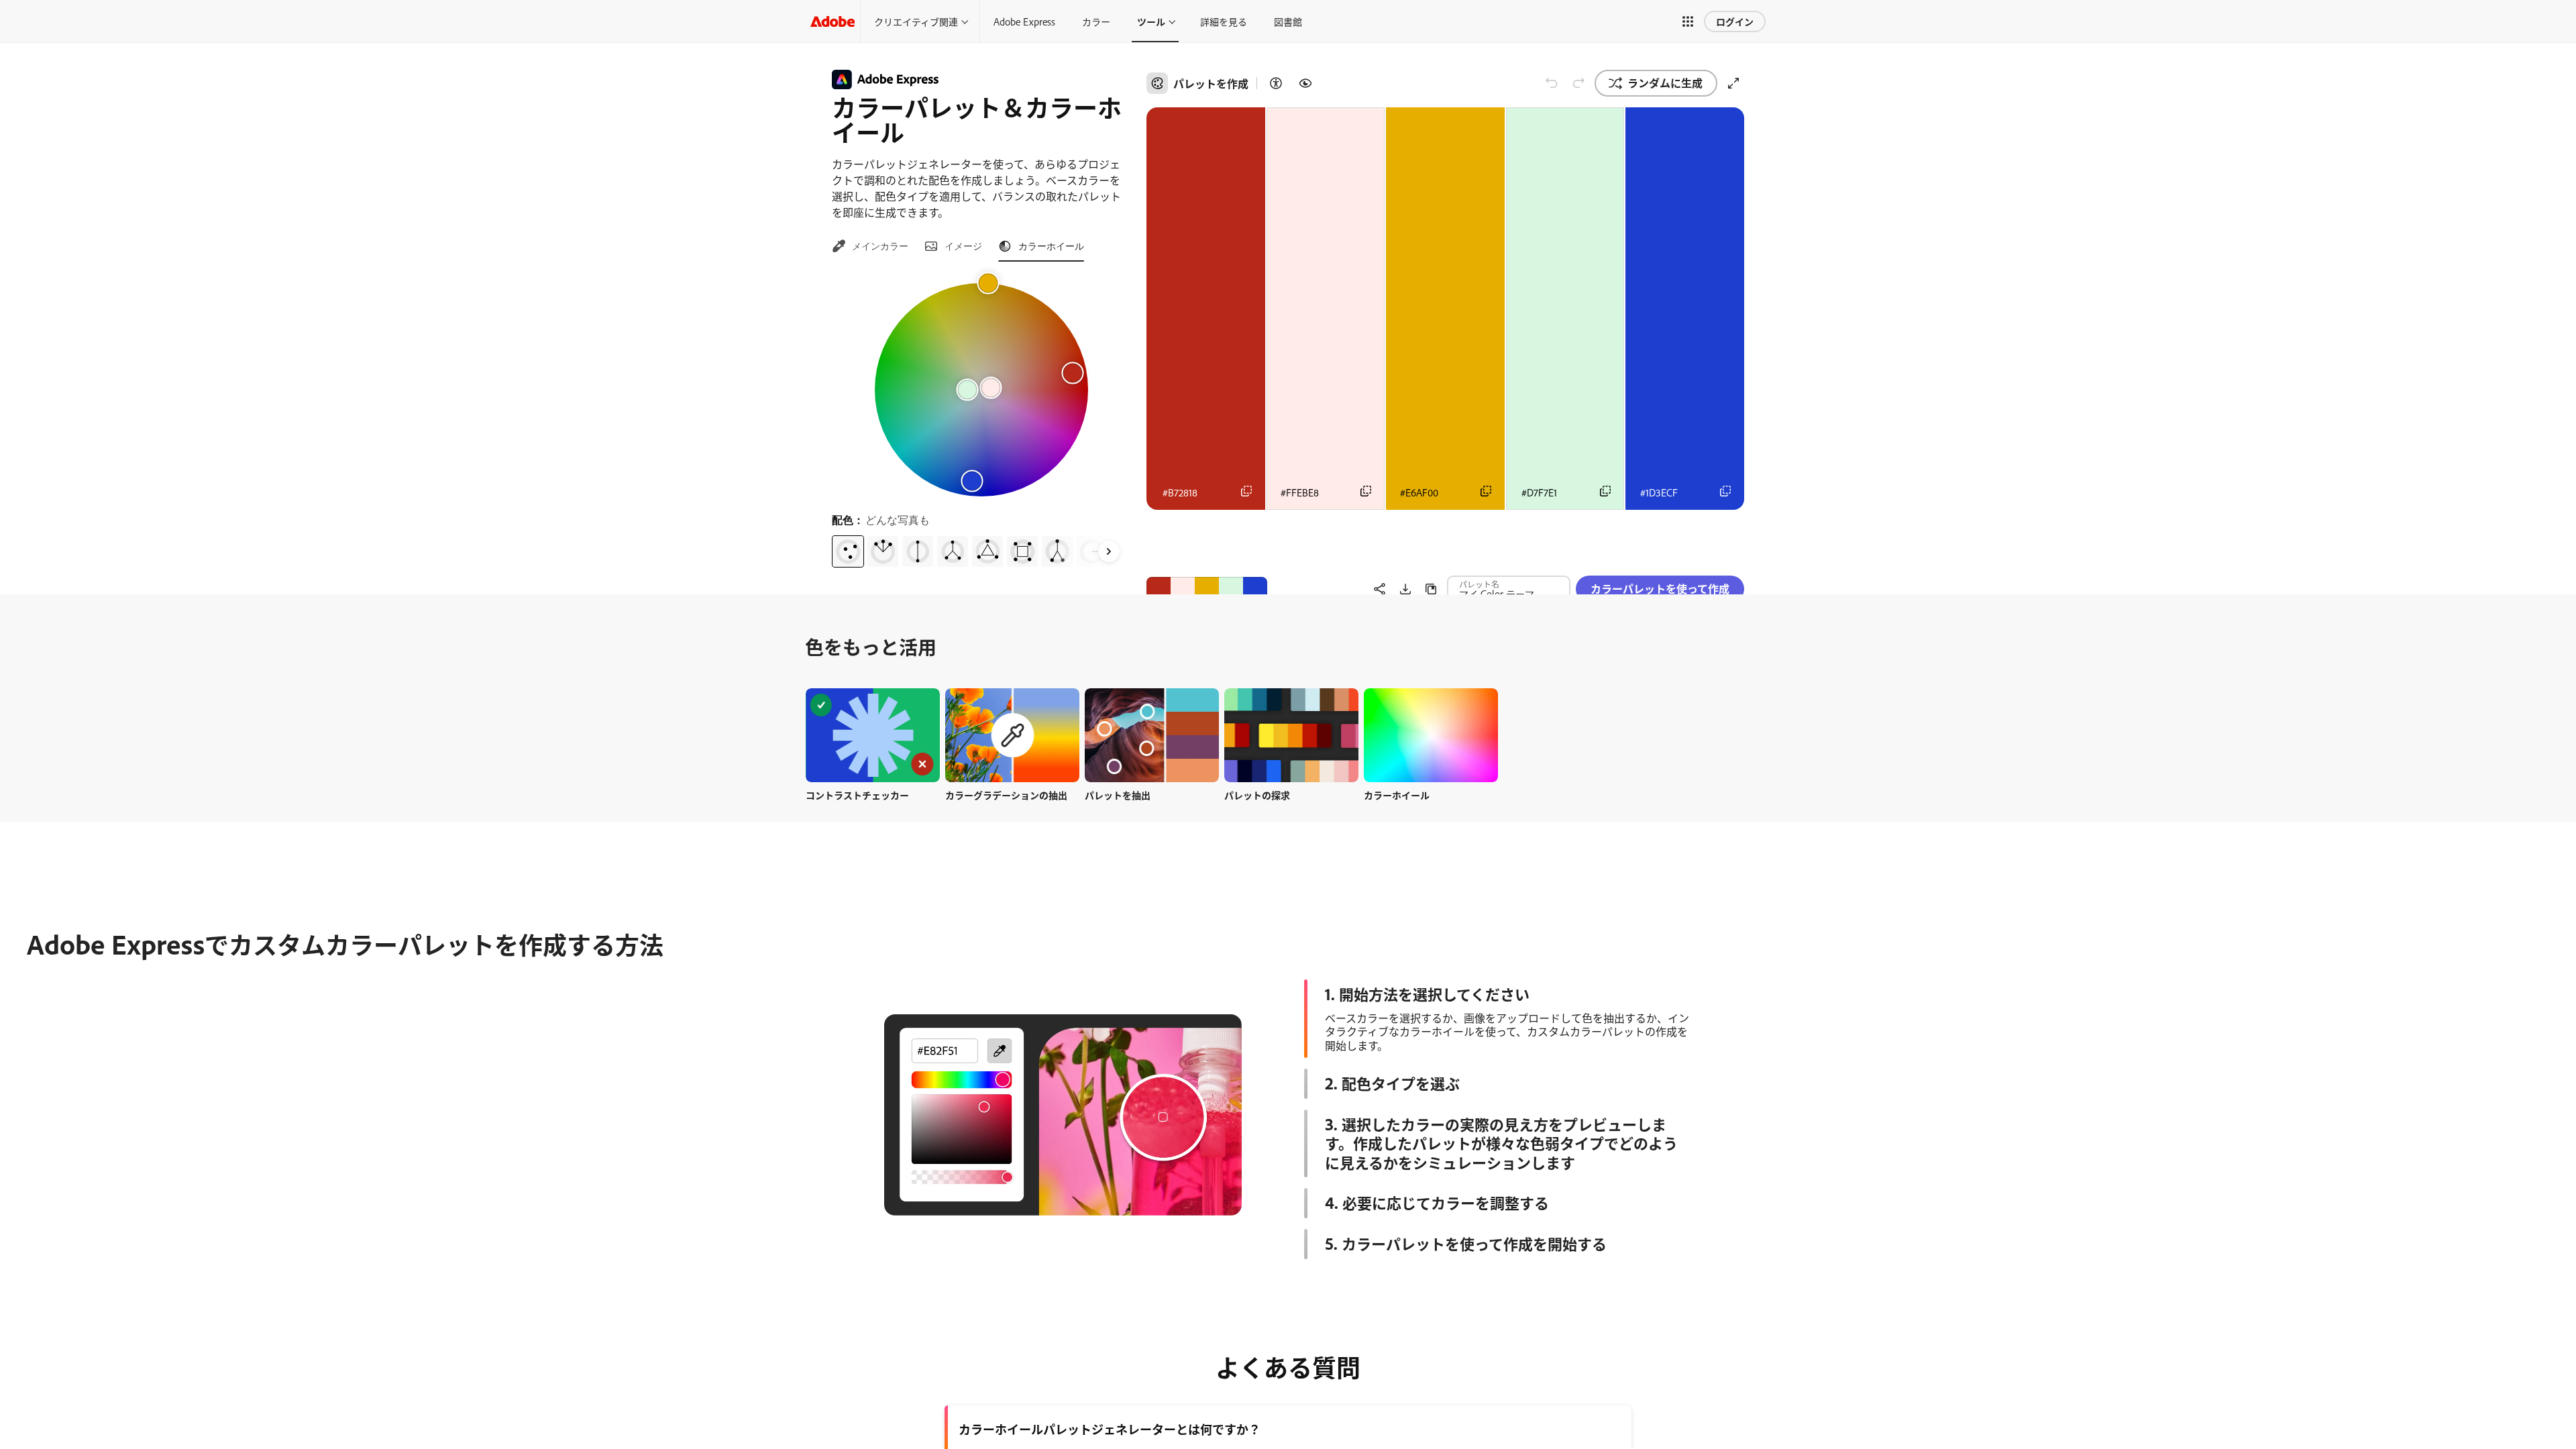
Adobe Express (1024, 21)
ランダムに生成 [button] (1665, 83)
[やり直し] (1578, 83)
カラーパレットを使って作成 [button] (1660, 553)
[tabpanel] (981, 420)
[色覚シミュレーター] (1305, 83)
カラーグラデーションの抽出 (1006, 795)
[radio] (848, 551)
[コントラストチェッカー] (1276, 83)
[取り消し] (1552, 83)
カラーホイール (1397, 795)
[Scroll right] (1109, 551)
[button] (1688, 21)
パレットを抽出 (1118, 795)
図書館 (1288, 21)
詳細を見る (1224, 21)
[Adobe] (833, 21)
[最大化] (1733, 83)
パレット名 (1479, 549)
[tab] (870, 246)
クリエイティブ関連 (916, 21)
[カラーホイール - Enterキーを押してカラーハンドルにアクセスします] (981, 390)
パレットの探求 (1257, 795)
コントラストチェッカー (857, 795)
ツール (1151, 21)
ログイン (1735, 21)
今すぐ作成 (873, 735)
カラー (1096, 21)
